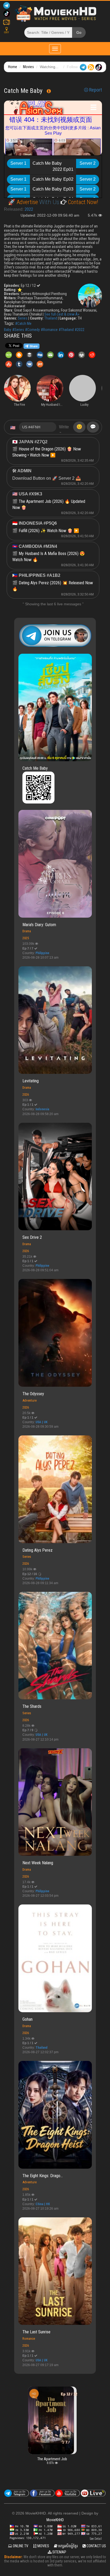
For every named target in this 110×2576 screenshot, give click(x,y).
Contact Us (96, 2546)
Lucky (63, 2398)
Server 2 (88, 163)
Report (95, 90)
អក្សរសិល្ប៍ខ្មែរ (68, 2546)
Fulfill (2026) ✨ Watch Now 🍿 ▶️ (49, 531)
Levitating (31, 1081)
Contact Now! (82, 202)
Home (13, 67)
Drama (27, 931)
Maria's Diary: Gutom (39, 925)
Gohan (27, 2019)
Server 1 (18, 163)
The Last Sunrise (36, 2332)
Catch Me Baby (35, 768)
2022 (29, 209)
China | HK (43, 2204)
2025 (26, 938)
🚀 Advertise (24, 202)
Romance (29, 2339)
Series (23, 318)
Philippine (42, 953)
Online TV (20, 2546)
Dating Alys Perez (38, 1550)
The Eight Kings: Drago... (43, 2176)
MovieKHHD (55, 2520)
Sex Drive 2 (32, 1237)
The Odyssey (33, 1394)
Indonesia (42, 1109)
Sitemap (59, 2552)
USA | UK (42, 1422)
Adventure (30, 1400)
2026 (26, 1094)
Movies (28, 67)
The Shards (32, 1706)
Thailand (51, 318)
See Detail (96, 2539)
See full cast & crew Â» (62, 314)
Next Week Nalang (38, 1863)
